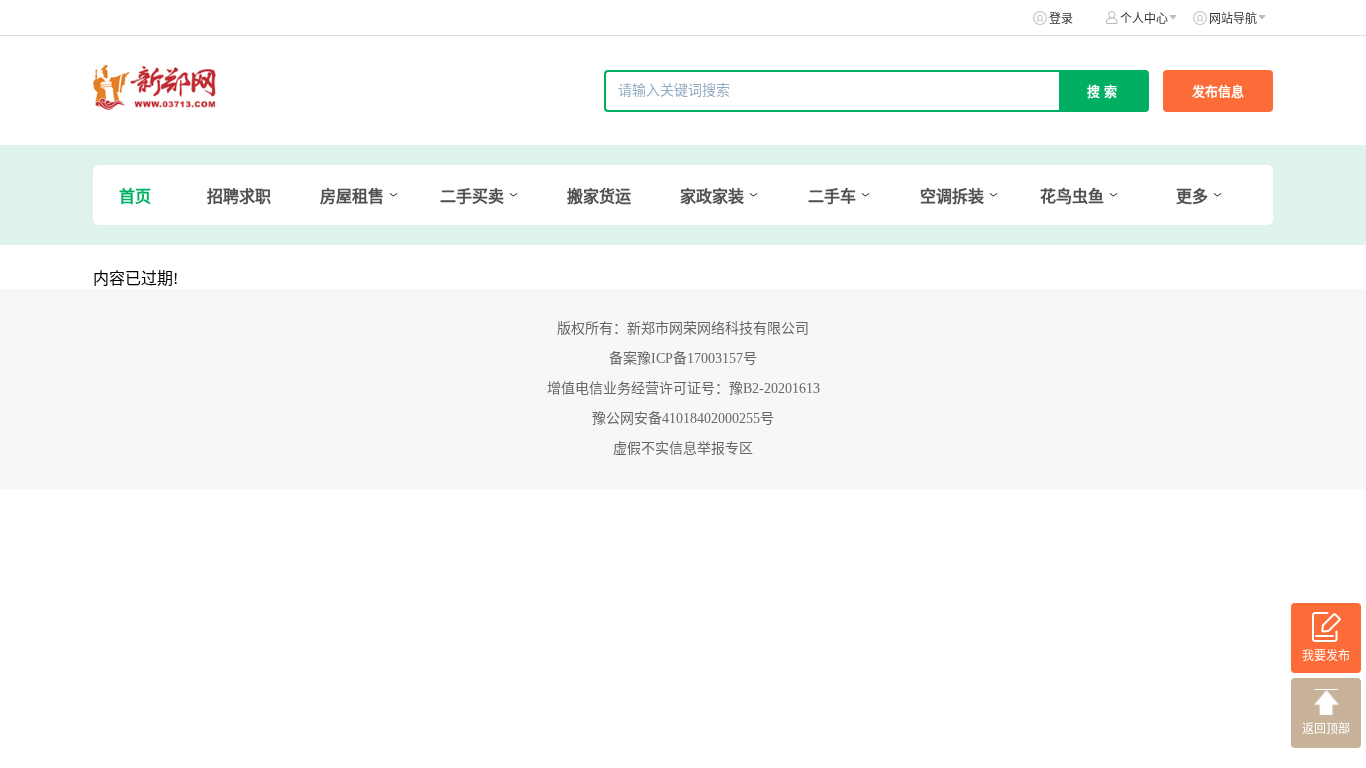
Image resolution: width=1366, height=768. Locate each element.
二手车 (832, 196)
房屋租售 (352, 196)
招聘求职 (239, 196)
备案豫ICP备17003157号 (683, 358)
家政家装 (712, 196)
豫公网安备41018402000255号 (683, 418)
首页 (135, 196)
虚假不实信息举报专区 (683, 448)
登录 (1061, 19)
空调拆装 (952, 196)
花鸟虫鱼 (1072, 196)
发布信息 (1218, 91)
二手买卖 (472, 196)
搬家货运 (599, 196)
